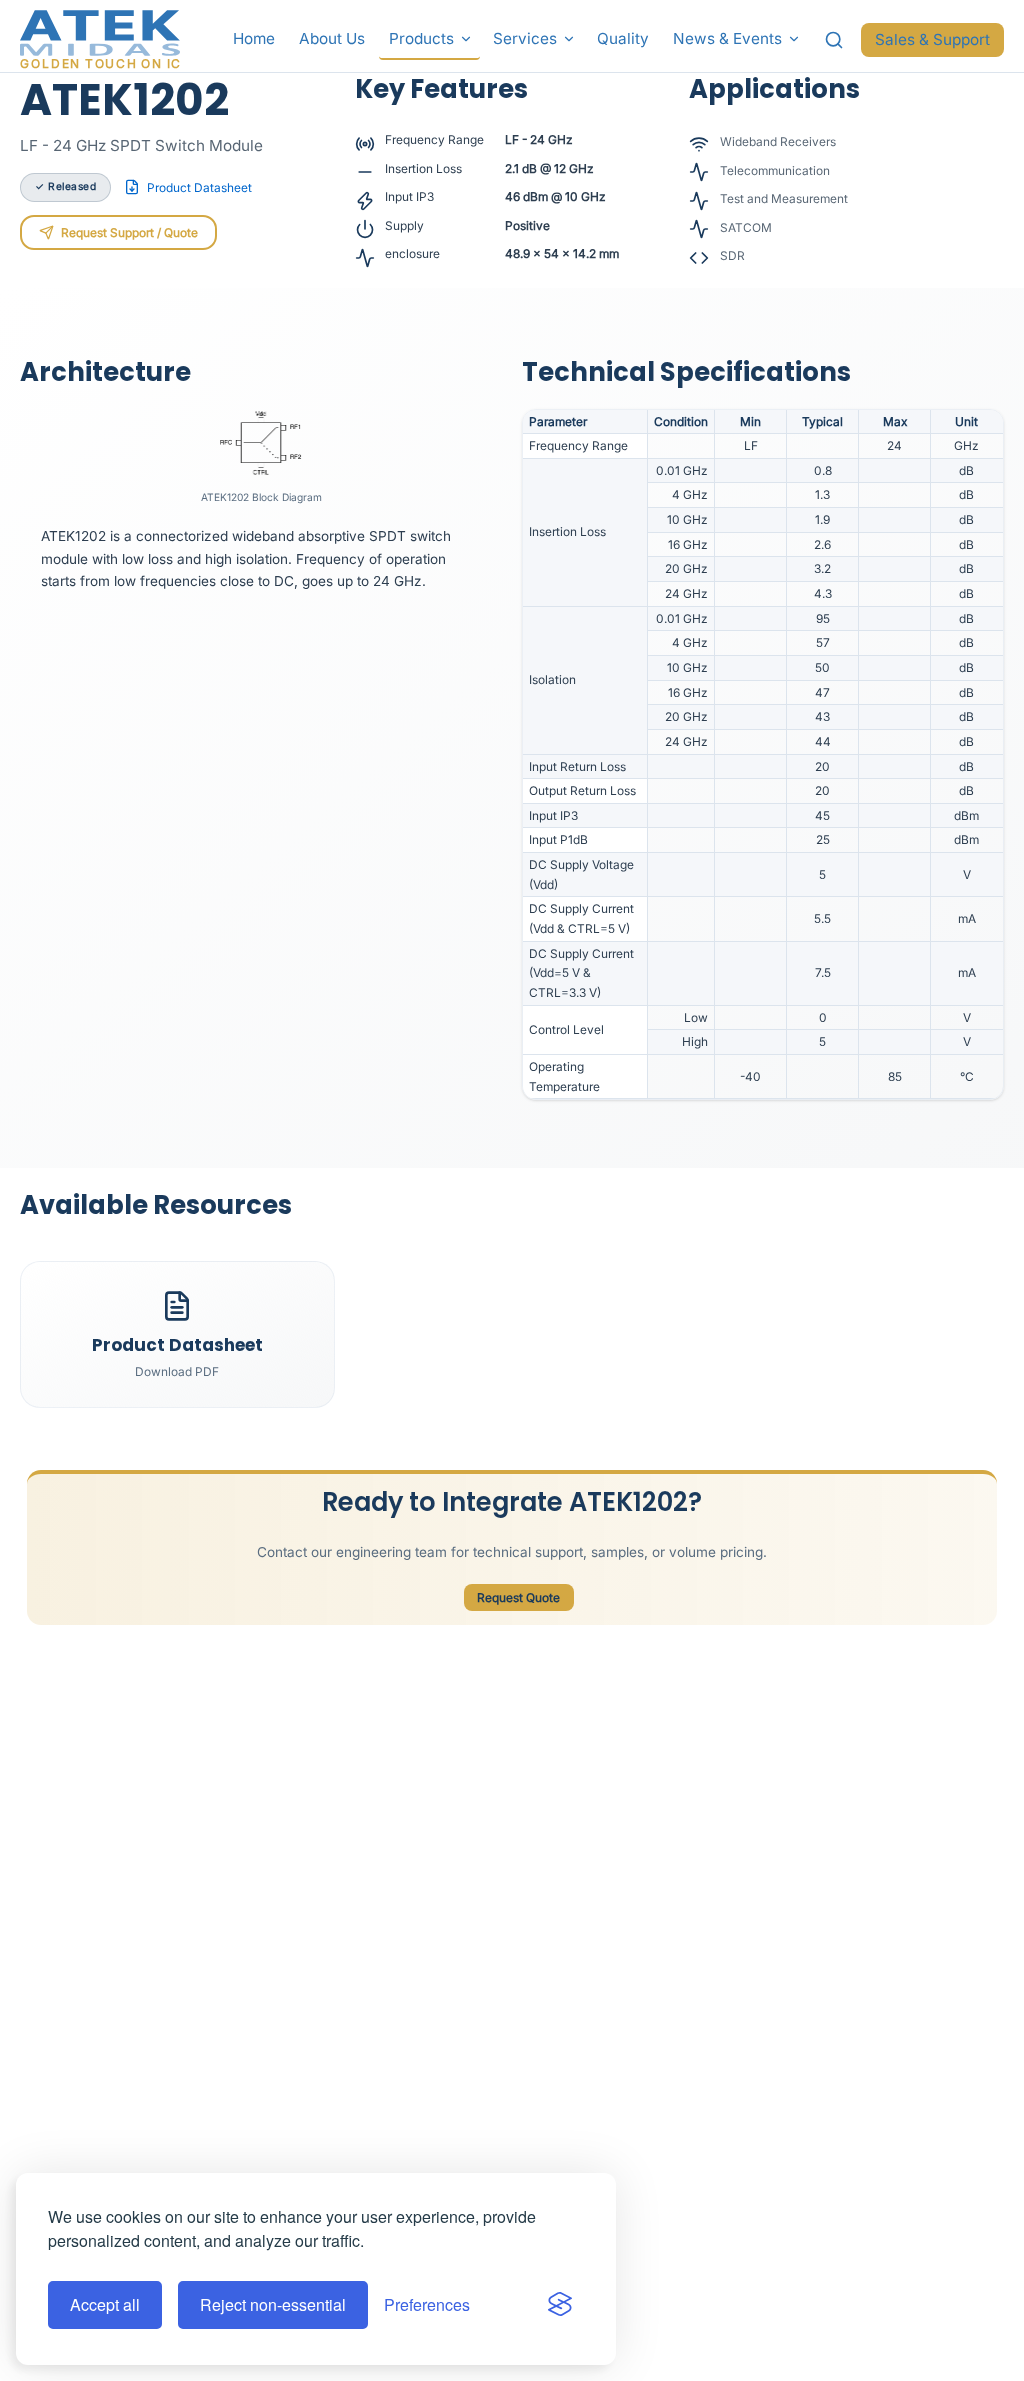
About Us (332, 38)
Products (421, 38)
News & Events (727, 38)
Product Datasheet (199, 187)
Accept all (105, 2304)
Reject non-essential (273, 2304)
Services (525, 38)
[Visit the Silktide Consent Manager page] (560, 2305)
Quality (623, 38)
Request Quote (518, 1597)
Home (254, 38)
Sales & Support (932, 39)
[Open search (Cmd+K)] (835, 40)
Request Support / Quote (129, 232)
